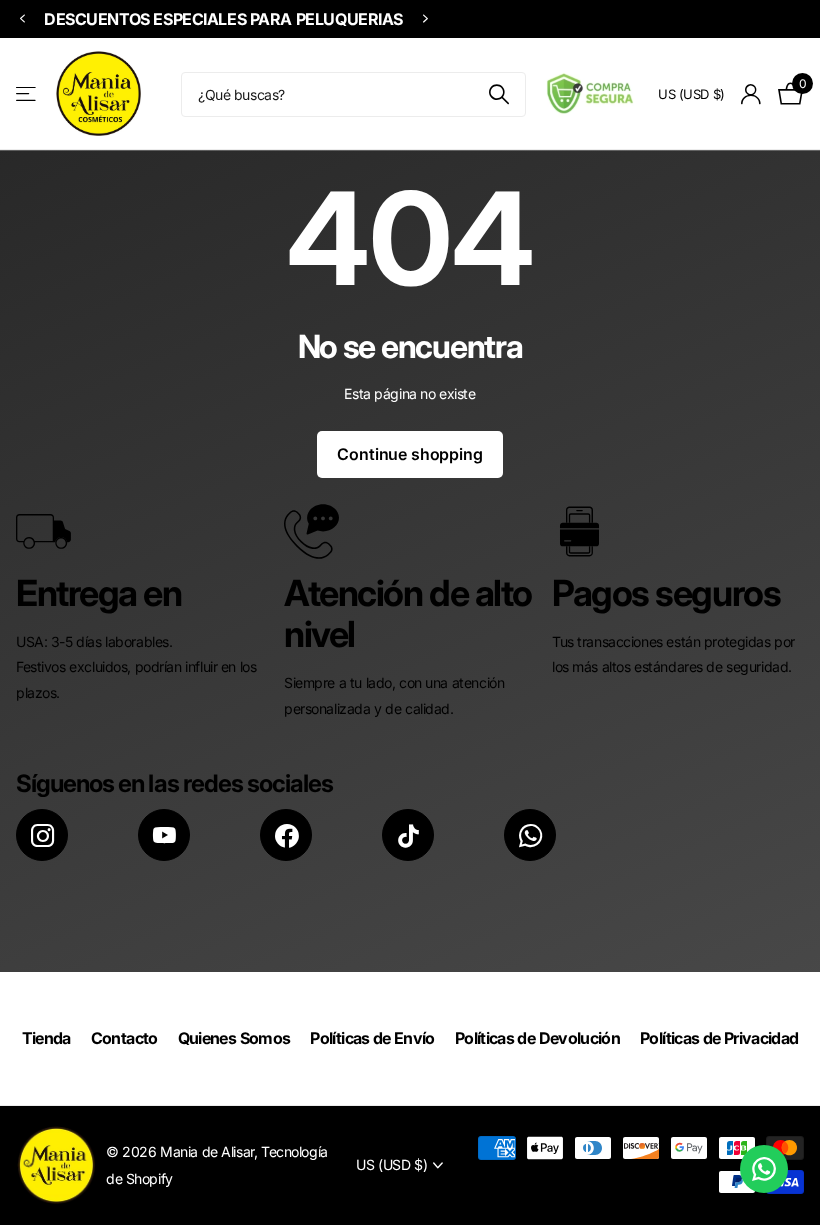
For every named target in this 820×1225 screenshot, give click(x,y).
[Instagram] (42, 835)
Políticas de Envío (372, 1038)
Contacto (124, 1038)
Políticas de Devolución (537, 1038)
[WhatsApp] (530, 835)
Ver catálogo (27, 94)
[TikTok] (408, 835)
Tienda (46, 1038)
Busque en (498, 94)
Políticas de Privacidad (719, 1038)
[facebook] (286, 835)
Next (425, 19)
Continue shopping (409, 454)
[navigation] (22, 19)
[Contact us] (764, 1169)
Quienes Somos (234, 1038)
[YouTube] (164, 835)
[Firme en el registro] (751, 94)
